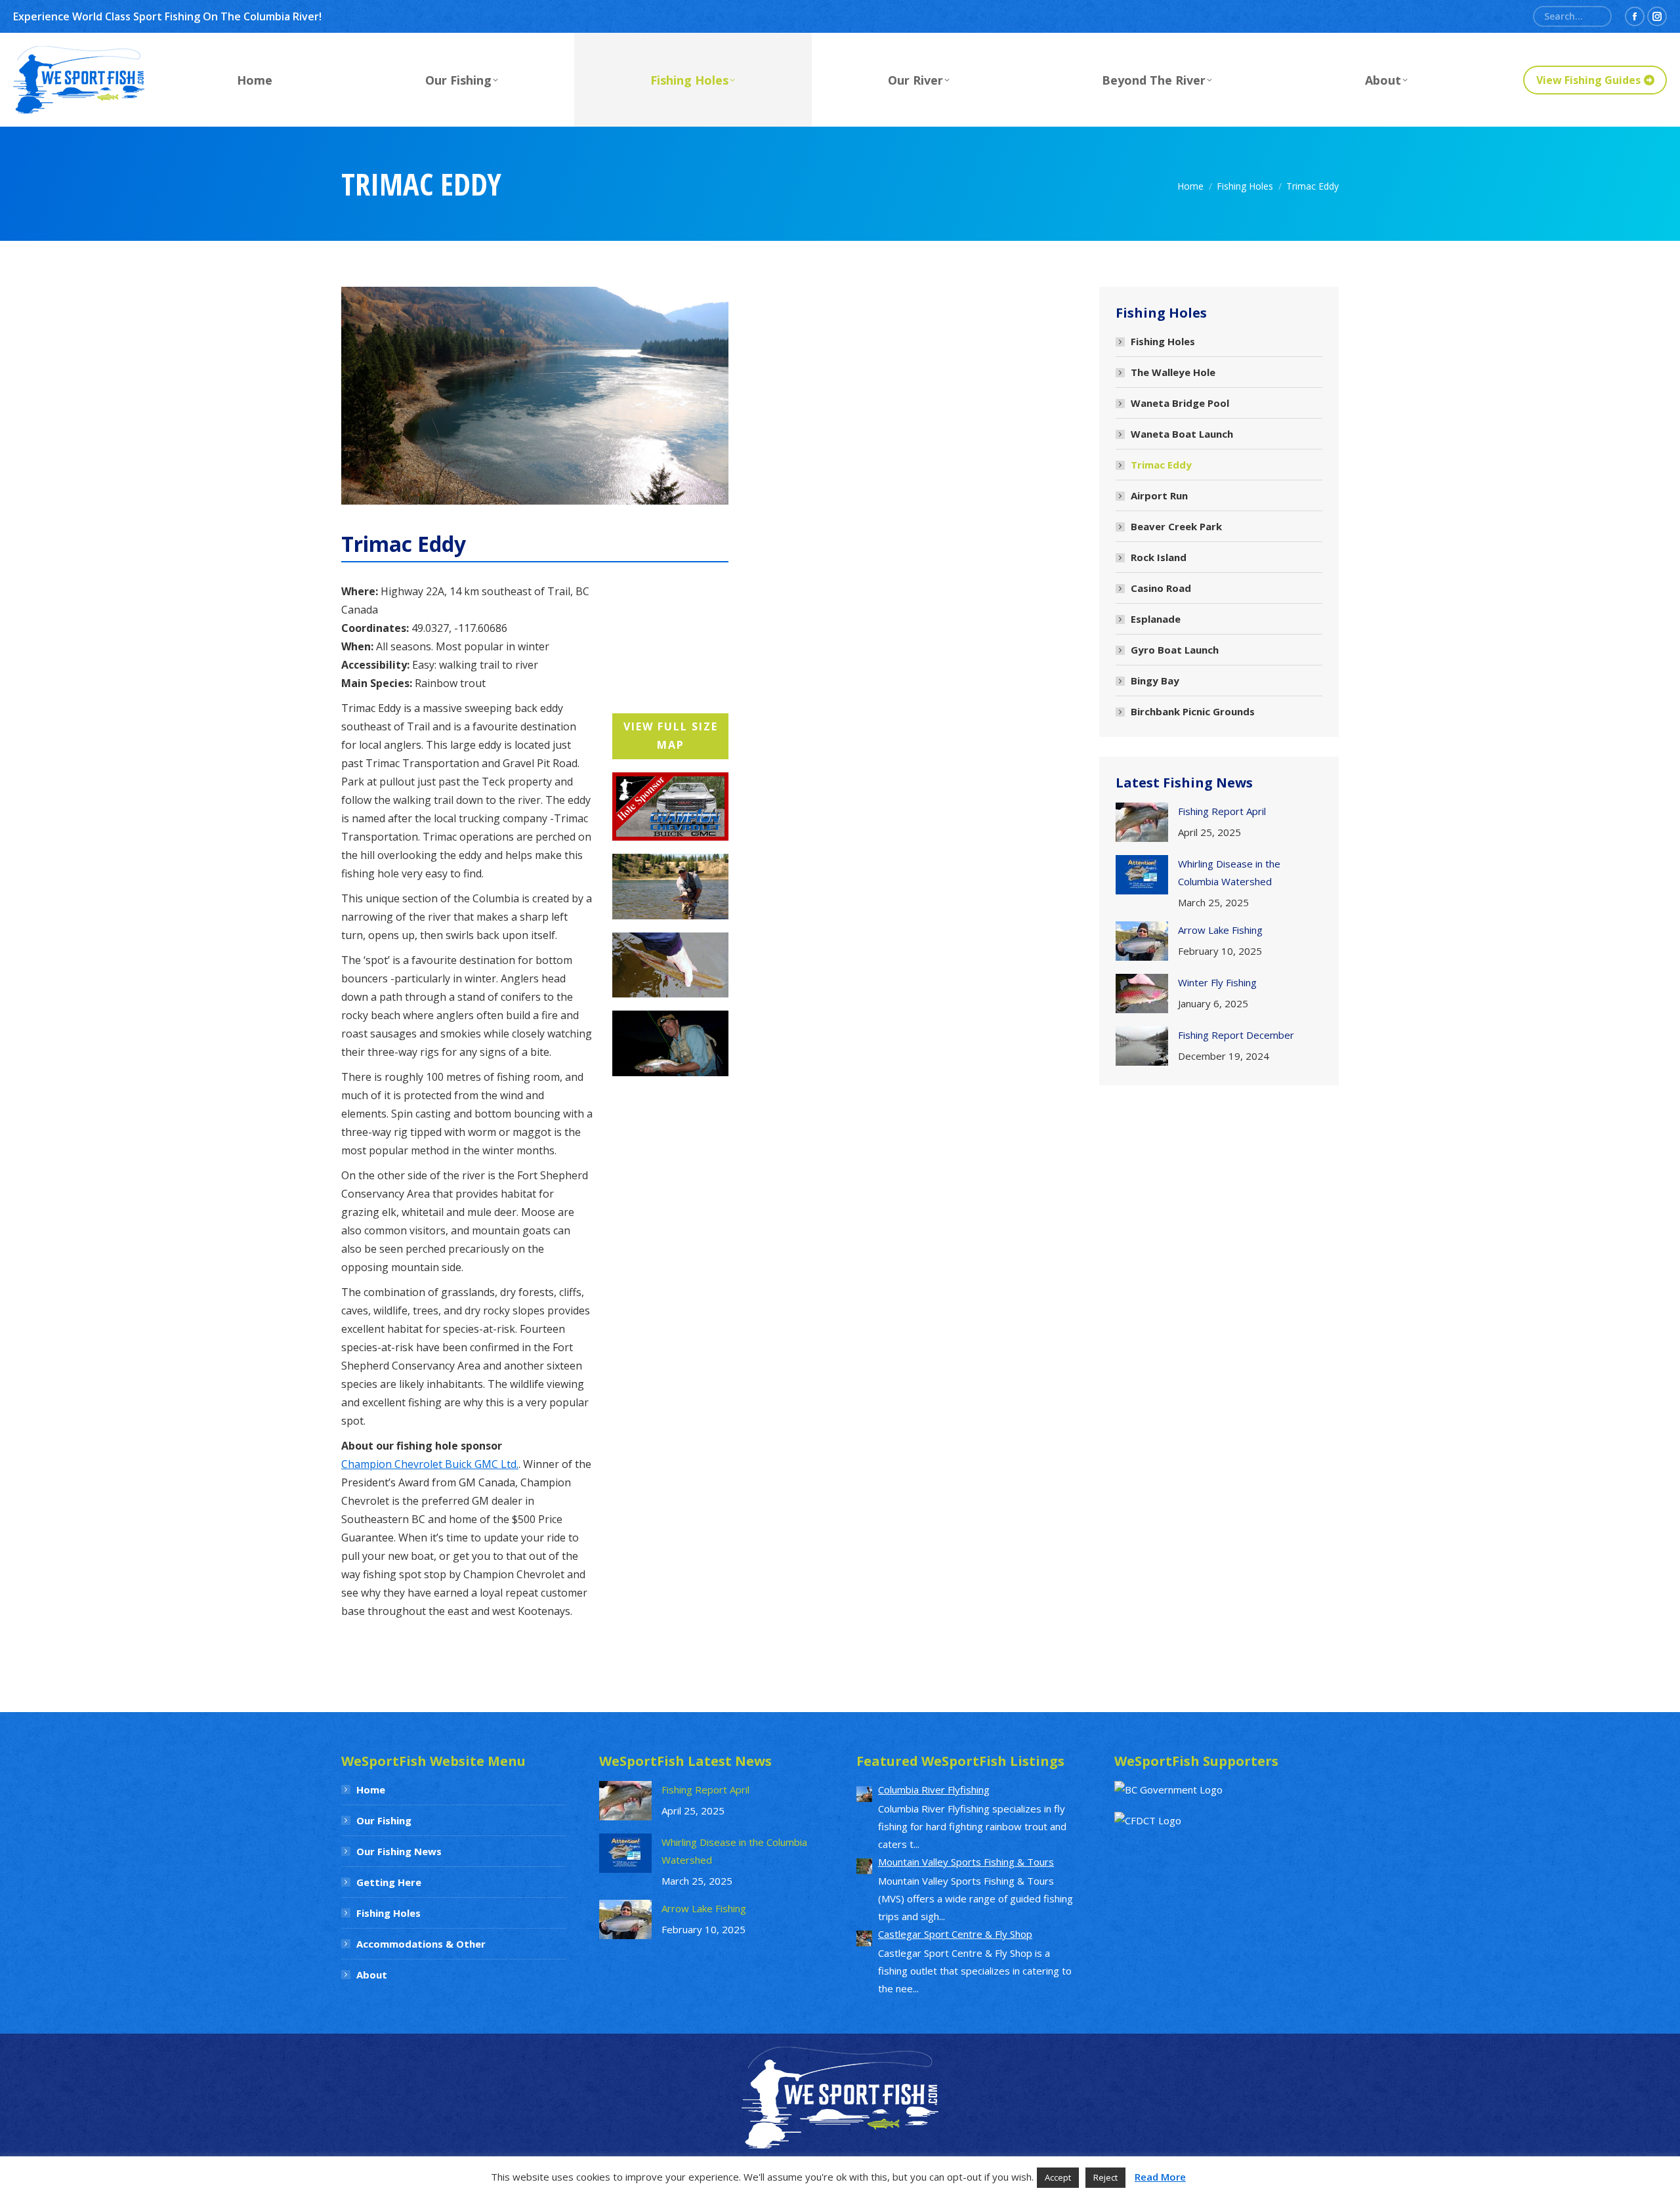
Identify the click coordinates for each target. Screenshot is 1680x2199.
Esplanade (1156, 619)
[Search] (1597, 16)
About (372, 1975)
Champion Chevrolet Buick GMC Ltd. (430, 1464)
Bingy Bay (1155, 681)
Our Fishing (384, 1820)
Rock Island (1159, 557)
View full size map (671, 736)
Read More (1160, 2177)
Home (371, 1790)
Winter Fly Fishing (1217, 982)
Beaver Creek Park (1176, 526)
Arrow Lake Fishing (1220, 930)
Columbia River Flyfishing (934, 1790)
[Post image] (1142, 822)
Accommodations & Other (421, 1944)
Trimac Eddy (1161, 465)
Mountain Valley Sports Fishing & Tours (966, 1862)
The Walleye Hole (1173, 372)
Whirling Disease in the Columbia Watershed (1229, 872)
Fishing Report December (1236, 1035)
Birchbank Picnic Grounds (1193, 711)
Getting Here (389, 1882)
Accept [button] (1058, 2177)
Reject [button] (1105, 2177)
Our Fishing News (399, 1851)
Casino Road (1161, 588)
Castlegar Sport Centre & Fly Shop (955, 1934)
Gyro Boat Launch (1175, 650)
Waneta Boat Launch (1182, 434)
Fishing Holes (1163, 341)
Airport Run (1159, 495)
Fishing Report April (1222, 811)
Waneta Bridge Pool (1180, 403)
